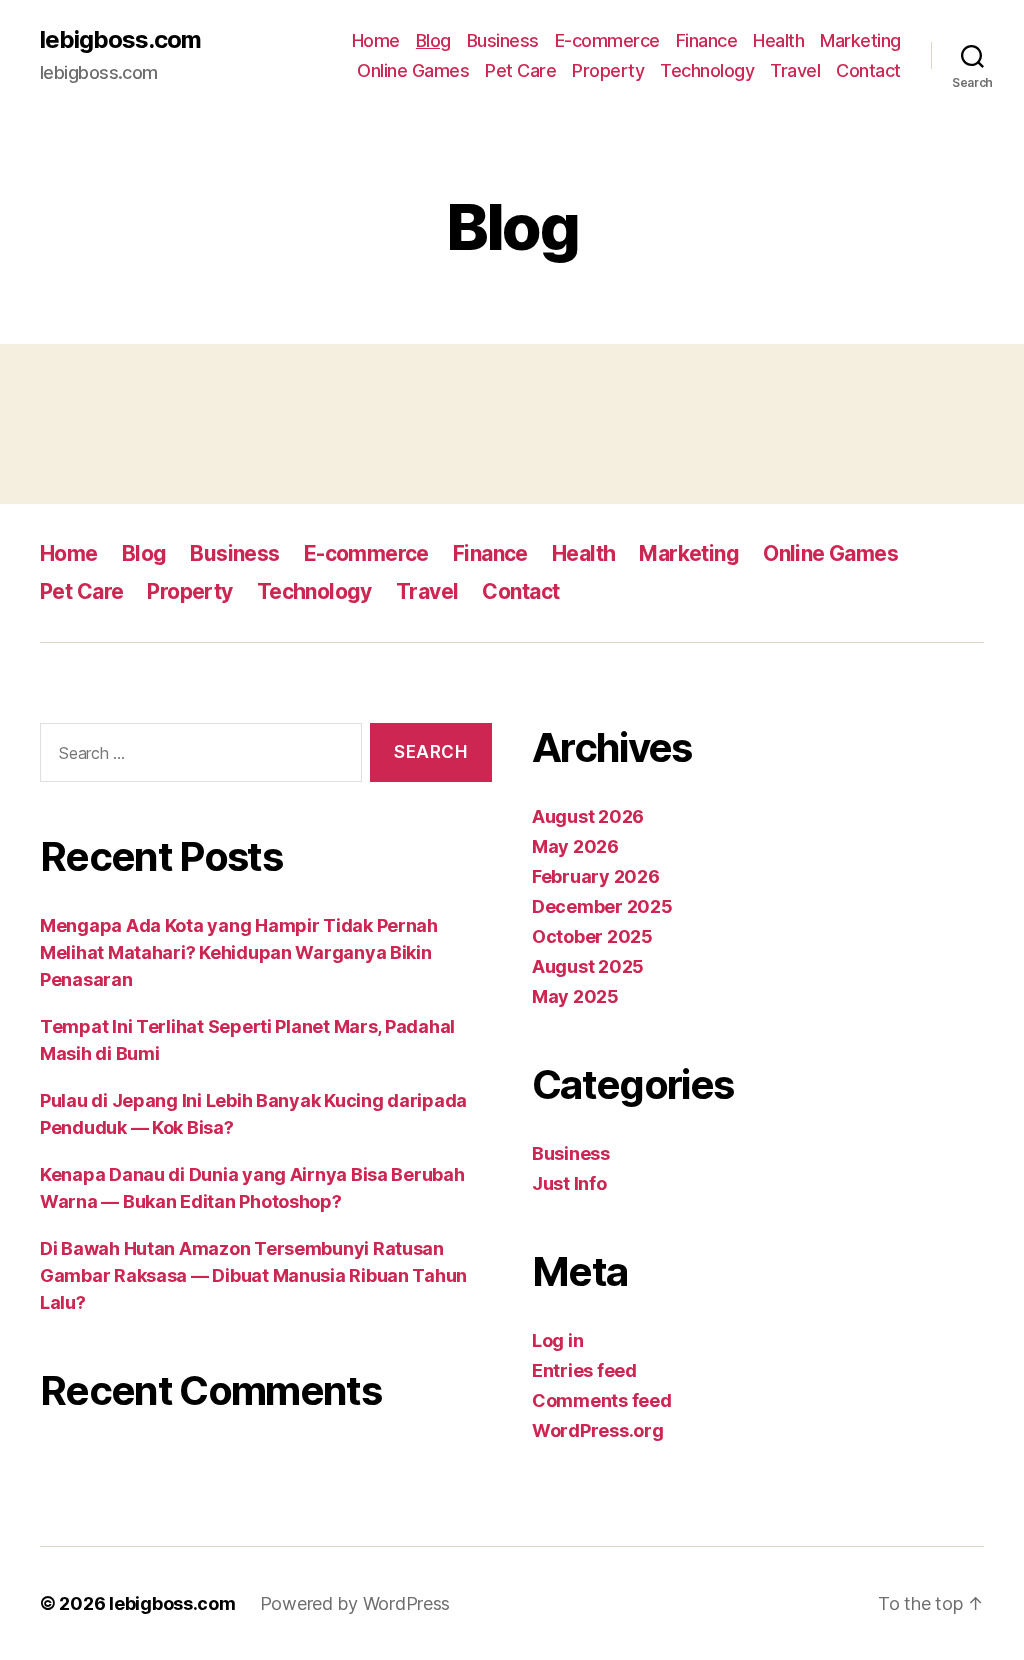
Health (778, 40)
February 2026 (596, 876)
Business (503, 40)
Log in (557, 1340)
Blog (433, 40)
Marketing (860, 40)
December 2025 (602, 906)
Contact (868, 70)
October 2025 (592, 936)
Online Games (413, 70)
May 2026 (575, 846)
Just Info (569, 1183)
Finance (707, 40)
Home (376, 40)
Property (608, 70)
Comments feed (602, 1400)
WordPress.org (598, 1430)
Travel (795, 70)
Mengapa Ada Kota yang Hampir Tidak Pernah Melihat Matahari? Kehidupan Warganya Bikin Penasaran (239, 952)
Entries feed (584, 1370)
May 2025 (575, 996)
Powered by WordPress (355, 1603)
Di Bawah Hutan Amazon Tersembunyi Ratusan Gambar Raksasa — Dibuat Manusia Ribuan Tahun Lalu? (253, 1275)
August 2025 (588, 966)
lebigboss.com (120, 40)
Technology (707, 70)
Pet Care (520, 70)
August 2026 (588, 816)
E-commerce (607, 40)
